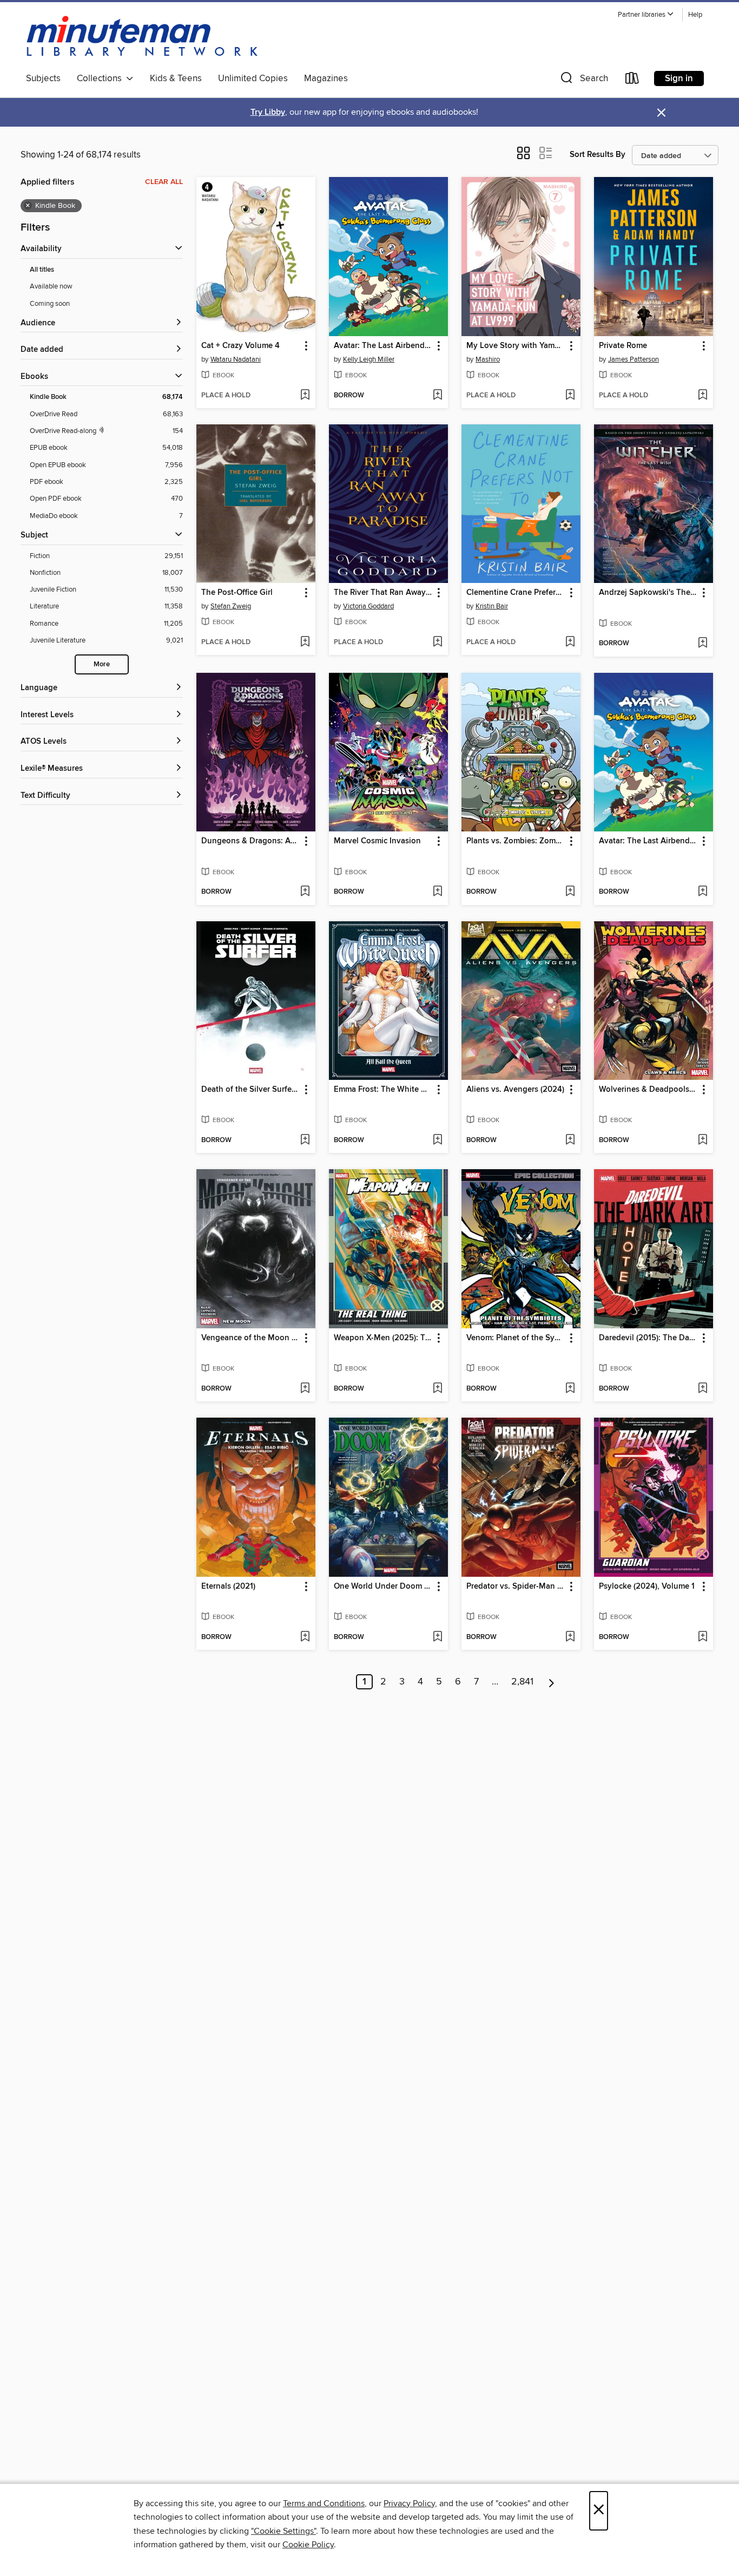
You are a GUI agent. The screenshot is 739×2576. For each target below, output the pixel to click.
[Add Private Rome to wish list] (702, 396)
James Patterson (634, 359)
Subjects (43, 78)
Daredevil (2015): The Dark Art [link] (648, 1338)
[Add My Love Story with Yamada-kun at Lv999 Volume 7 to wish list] (570, 396)
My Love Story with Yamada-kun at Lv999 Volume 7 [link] (516, 346)
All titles (42, 270)
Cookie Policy (308, 2545)
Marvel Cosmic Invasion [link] (377, 841)
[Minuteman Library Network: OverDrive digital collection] (143, 37)
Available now (51, 286)
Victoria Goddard (368, 606)
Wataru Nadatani (236, 359)
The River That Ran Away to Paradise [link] (383, 593)
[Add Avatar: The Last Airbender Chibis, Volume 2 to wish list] (437, 396)
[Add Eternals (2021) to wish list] (305, 1637)
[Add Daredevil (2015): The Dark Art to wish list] (702, 1389)
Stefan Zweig (231, 606)
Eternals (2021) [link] (228, 1587)
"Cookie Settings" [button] (283, 2531)
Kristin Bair (492, 606)
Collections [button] (101, 78)
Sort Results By (598, 155)
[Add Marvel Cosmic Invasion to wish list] (437, 892)
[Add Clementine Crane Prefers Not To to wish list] (570, 643)
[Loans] (632, 80)
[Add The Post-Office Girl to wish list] (305, 643)
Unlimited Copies (253, 78)
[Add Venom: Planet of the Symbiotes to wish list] (570, 1389)
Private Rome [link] (623, 346)
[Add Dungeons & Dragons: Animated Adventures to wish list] (305, 892)
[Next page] (552, 1682)
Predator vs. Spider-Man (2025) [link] (516, 1587)
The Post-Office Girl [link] (237, 593)
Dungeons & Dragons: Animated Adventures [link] (251, 841)
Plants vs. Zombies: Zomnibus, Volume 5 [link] (516, 841)
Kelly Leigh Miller (369, 359)
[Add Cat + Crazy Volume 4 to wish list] (305, 396)
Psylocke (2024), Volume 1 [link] (647, 1587)
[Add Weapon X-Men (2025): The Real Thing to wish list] (437, 1389)
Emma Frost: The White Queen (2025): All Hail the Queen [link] (383, 1090)
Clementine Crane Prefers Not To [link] (516, 593)
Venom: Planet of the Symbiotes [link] (516, 1338)
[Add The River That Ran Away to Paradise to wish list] (437, 643)
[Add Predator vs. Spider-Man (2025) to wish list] (570, 1637)
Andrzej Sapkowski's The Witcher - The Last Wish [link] (648, 593)
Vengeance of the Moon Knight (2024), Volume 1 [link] (251, 1338)
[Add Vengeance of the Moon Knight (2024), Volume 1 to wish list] (305, 1389)
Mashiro (488, 359)
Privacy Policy (409, 2503)
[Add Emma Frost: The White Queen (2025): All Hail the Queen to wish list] (437, 1140)
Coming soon (50, 304)
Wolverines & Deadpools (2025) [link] (648, 1090)
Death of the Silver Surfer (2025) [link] (251, 1090)
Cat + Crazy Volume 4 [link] (240, 346)
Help (695, 15)
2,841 (522, 1682)
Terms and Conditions (324, 2503)
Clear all (164, 182)
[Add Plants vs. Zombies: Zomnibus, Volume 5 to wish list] (570, 892)
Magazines (326, 78)
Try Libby (268, 112)
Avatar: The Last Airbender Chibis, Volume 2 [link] (383, 346)
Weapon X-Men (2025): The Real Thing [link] (383, 1338)
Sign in (679, 78)
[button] (646, 15)
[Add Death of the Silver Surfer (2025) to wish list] (305, 1140)
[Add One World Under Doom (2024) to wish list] (437, 1637)
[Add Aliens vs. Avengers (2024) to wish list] (570, 1140)
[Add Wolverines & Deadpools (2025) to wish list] (702, 1140)
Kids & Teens (176, 78)
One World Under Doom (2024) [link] (383, 1587)
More (102, 664)
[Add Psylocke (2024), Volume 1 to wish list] (702, 1637)
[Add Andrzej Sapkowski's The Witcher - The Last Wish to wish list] (702, 644)
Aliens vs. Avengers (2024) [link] (515, 1090)
